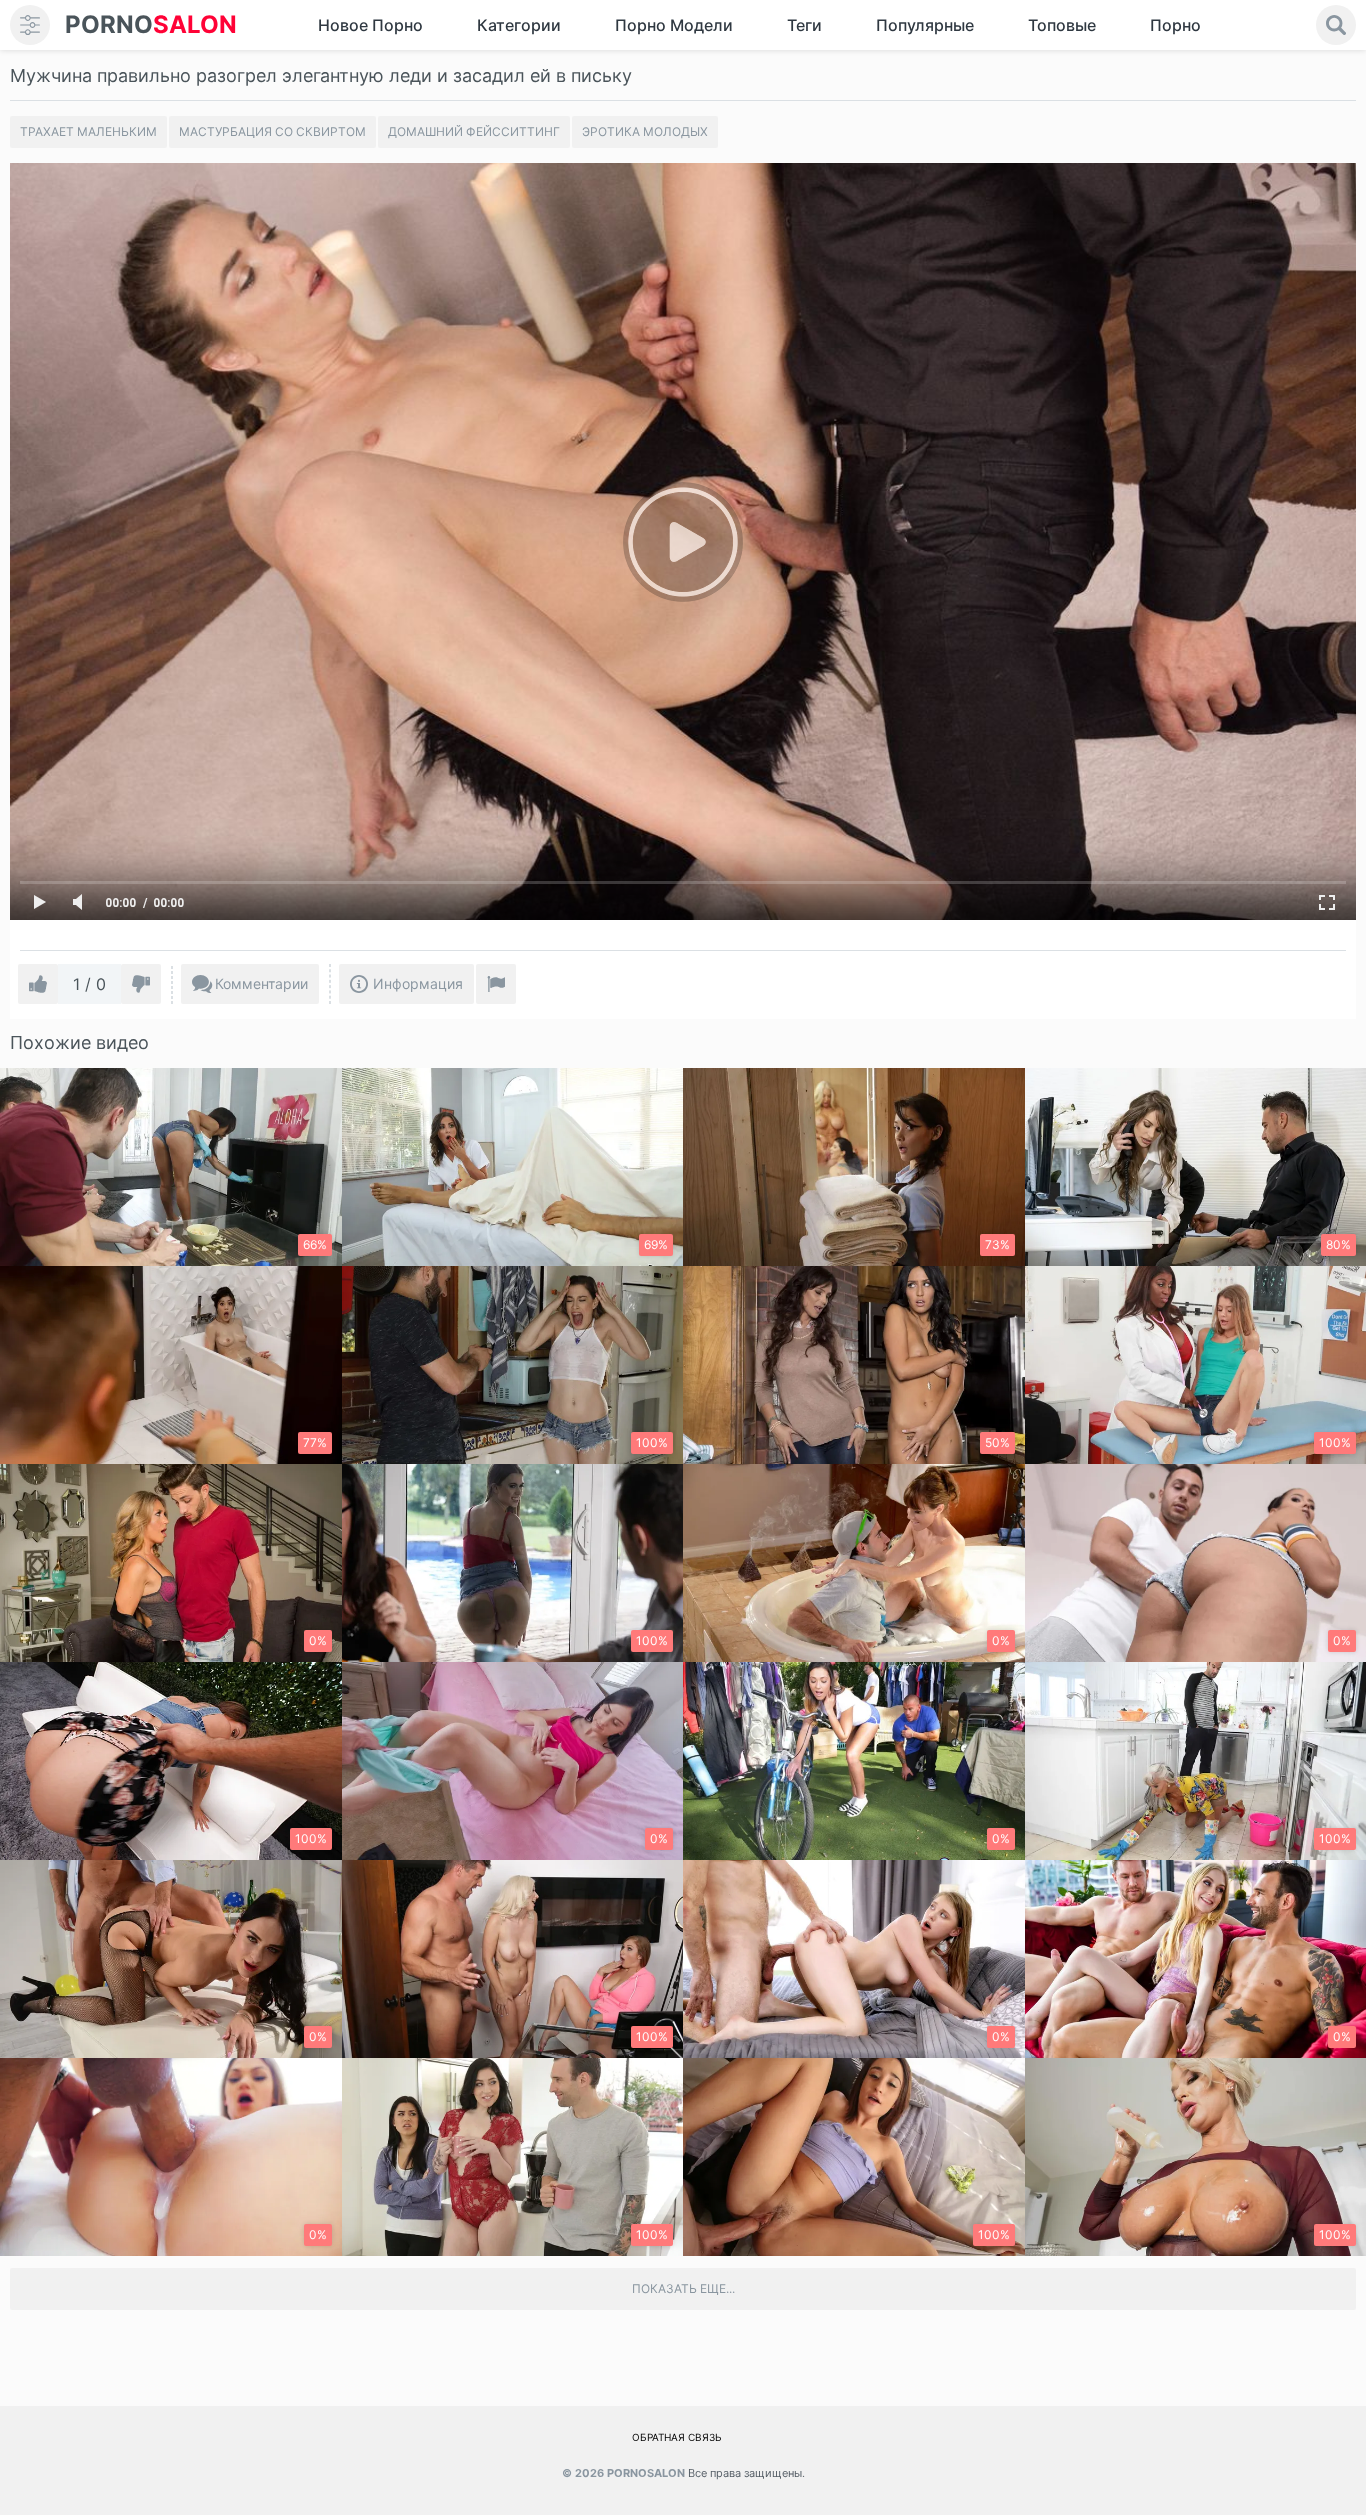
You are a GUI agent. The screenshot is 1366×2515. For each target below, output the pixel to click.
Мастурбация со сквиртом (272, 131)
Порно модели (674, 25)
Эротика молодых (645, 131)
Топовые (1062, 25)
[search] (1336, 25)
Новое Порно (370, 25)
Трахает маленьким (88, 131)
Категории (519, 25)
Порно (1175, 25)
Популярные (925, 25)
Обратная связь (677, 2437)
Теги (804, 25)
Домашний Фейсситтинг (474, 131)
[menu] (30, 25)
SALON (151, 24)
